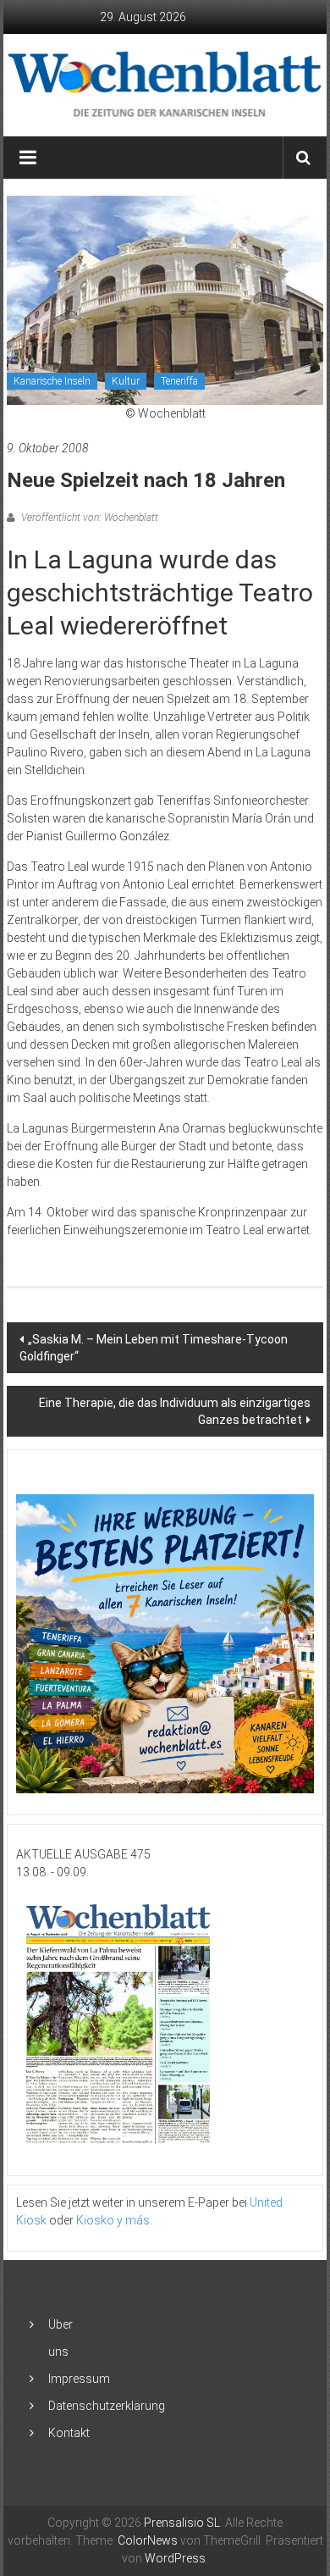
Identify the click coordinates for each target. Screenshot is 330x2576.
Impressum (79, 2379)
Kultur (126, 381)
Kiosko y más (113, 2220)
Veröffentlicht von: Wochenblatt (88, 518)
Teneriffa (179, 381)
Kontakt (69, 2433)
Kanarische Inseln (52, 381)
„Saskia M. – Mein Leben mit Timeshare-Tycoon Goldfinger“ (154, 1348)
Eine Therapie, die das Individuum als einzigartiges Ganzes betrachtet (175, 1411)
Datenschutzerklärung (107, 2406)
